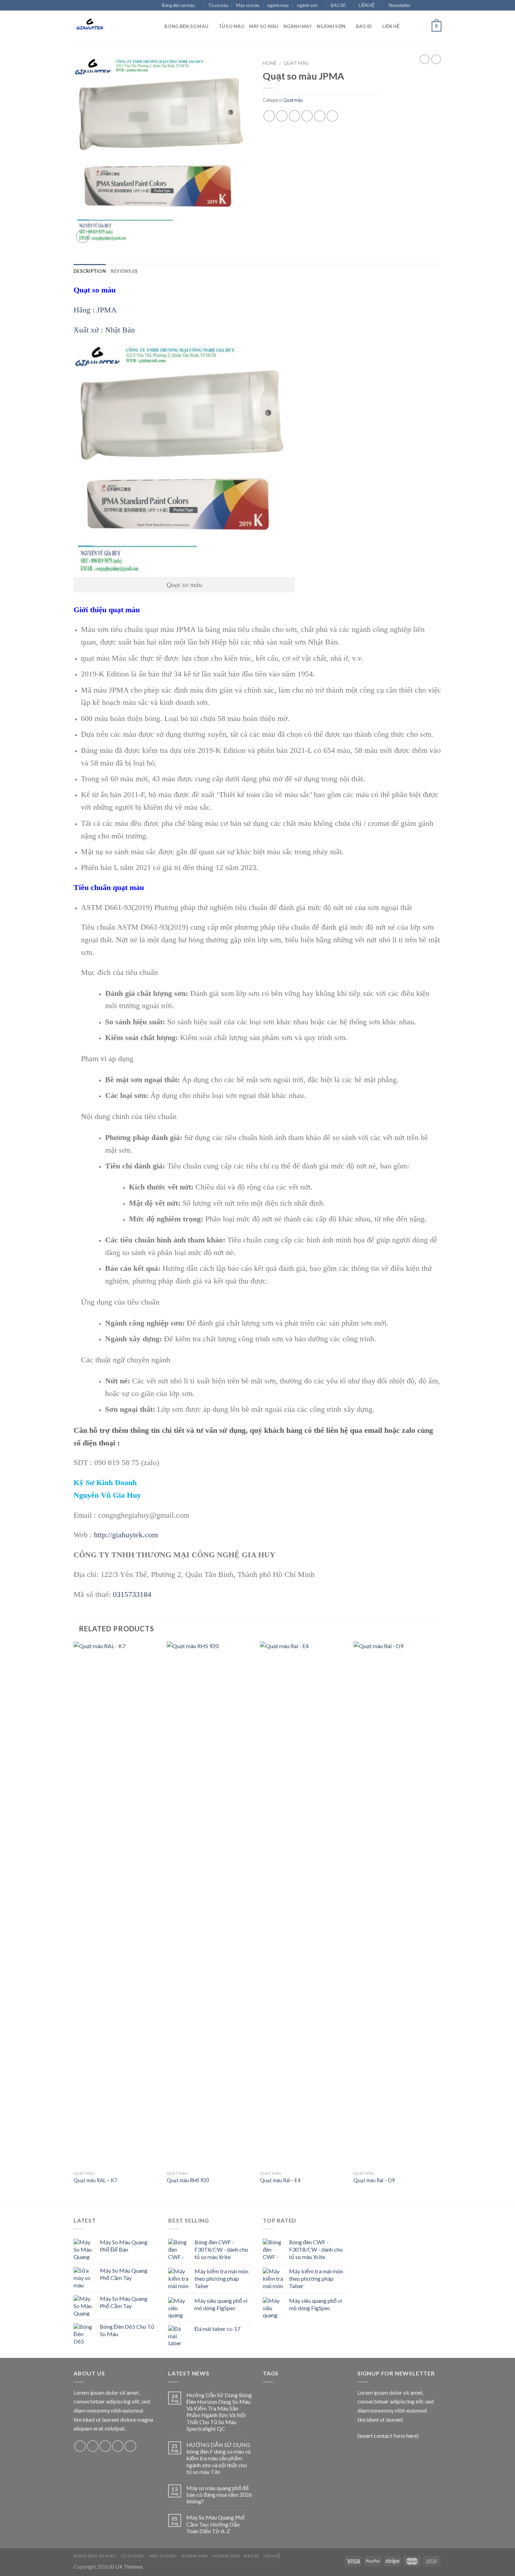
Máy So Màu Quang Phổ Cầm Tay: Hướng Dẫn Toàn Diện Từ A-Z (215, 2524)
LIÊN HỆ (367, 5)
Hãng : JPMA (95, 310)
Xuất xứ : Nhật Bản (104, 330)
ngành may (278, 5)
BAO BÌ (338, 5)
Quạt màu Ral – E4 (280, 2180)
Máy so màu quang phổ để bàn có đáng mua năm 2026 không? (219, 2494)
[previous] (74, 1923)
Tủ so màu (218, 5)
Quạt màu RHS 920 (188, 2180)
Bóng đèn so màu (178, 5)
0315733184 (132, 1594)
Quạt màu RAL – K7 (95, 2180)
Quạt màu (296, 63)
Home (270, 63)
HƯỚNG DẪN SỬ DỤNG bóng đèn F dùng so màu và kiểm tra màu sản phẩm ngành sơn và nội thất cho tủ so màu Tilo (218, 2458)
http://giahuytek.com (126, 1535)
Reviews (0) (124, 271)
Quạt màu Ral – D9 (374, 2180)
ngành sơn (307, 5)
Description (90, 271)
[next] (439, 1923)
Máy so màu (248, 5)
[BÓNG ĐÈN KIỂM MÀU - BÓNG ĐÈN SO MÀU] (109, 26)
